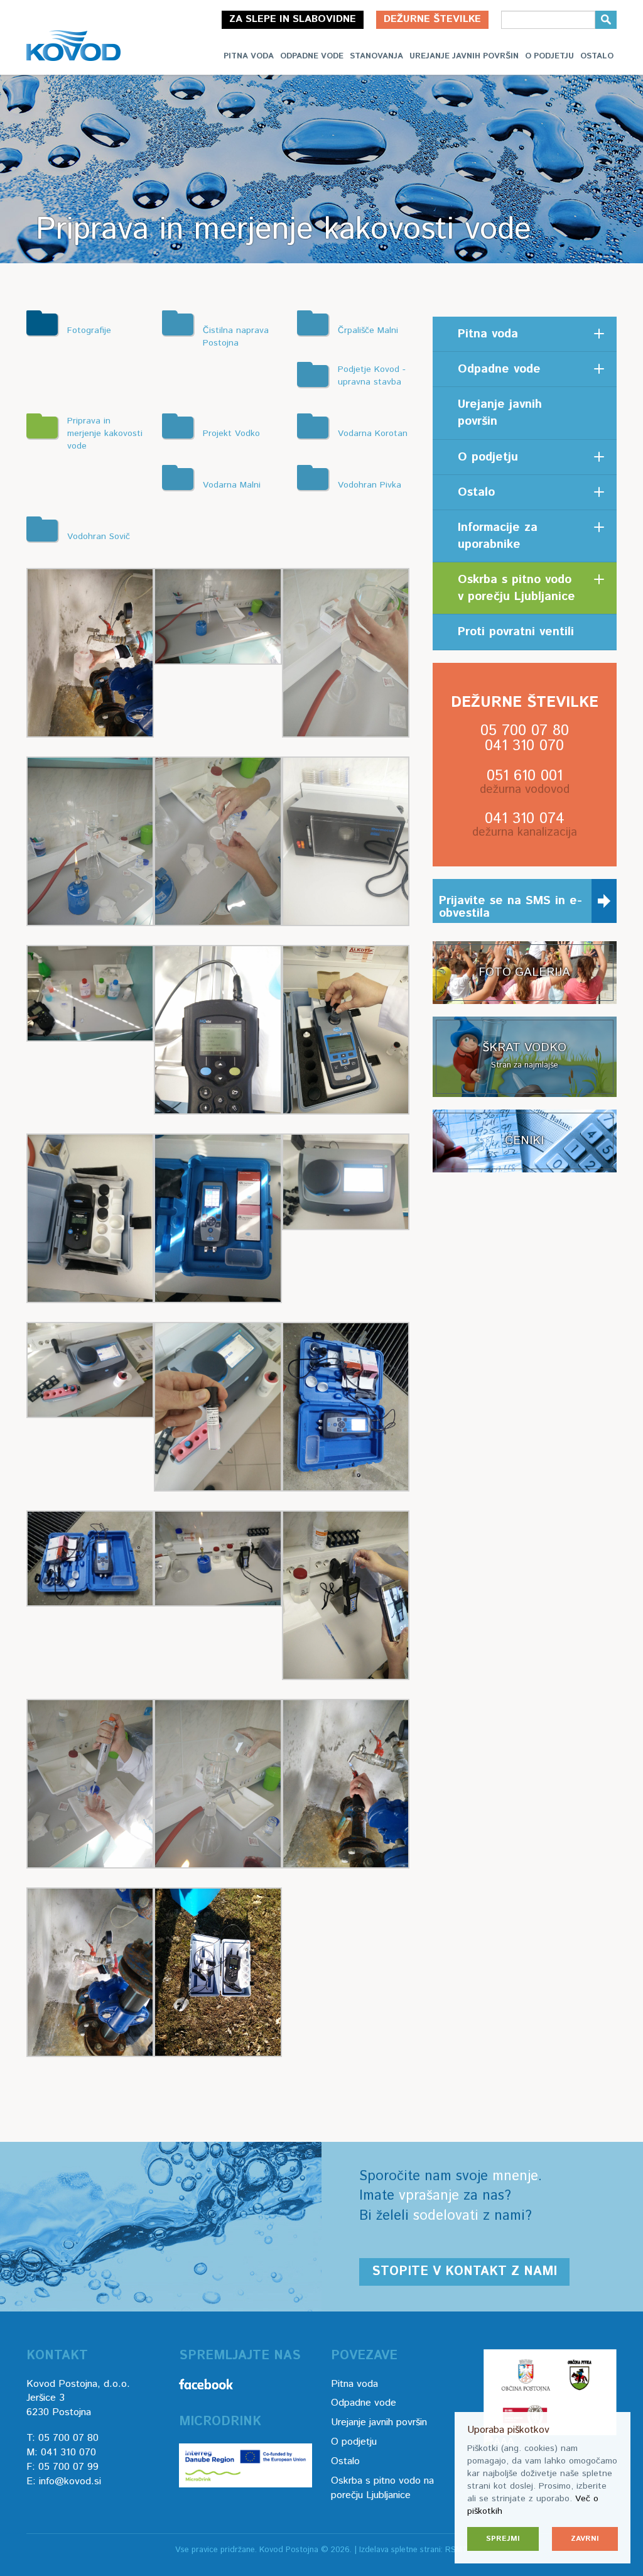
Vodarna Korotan (373, 434)
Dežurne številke (432, 19)
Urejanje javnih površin (464, 56)
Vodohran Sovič (99, 537)
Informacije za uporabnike (498, 536)
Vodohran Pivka (370, 485)
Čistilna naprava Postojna (236, 337)
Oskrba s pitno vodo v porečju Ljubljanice (516, 588)
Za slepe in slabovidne (293, 19)
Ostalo (597, 56)
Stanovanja (376, 56)
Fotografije (89, 330)
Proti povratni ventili (516, 632)
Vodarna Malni (232, 485)
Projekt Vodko (231, 434)
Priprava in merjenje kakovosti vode (105, 434)
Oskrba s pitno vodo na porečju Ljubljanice (382, 2488)
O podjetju (549, 56)
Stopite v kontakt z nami (464, 2272)
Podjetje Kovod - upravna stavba (372, 376)
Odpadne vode (312, 56)
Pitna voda (249, 56)
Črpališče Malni (368, 330)
